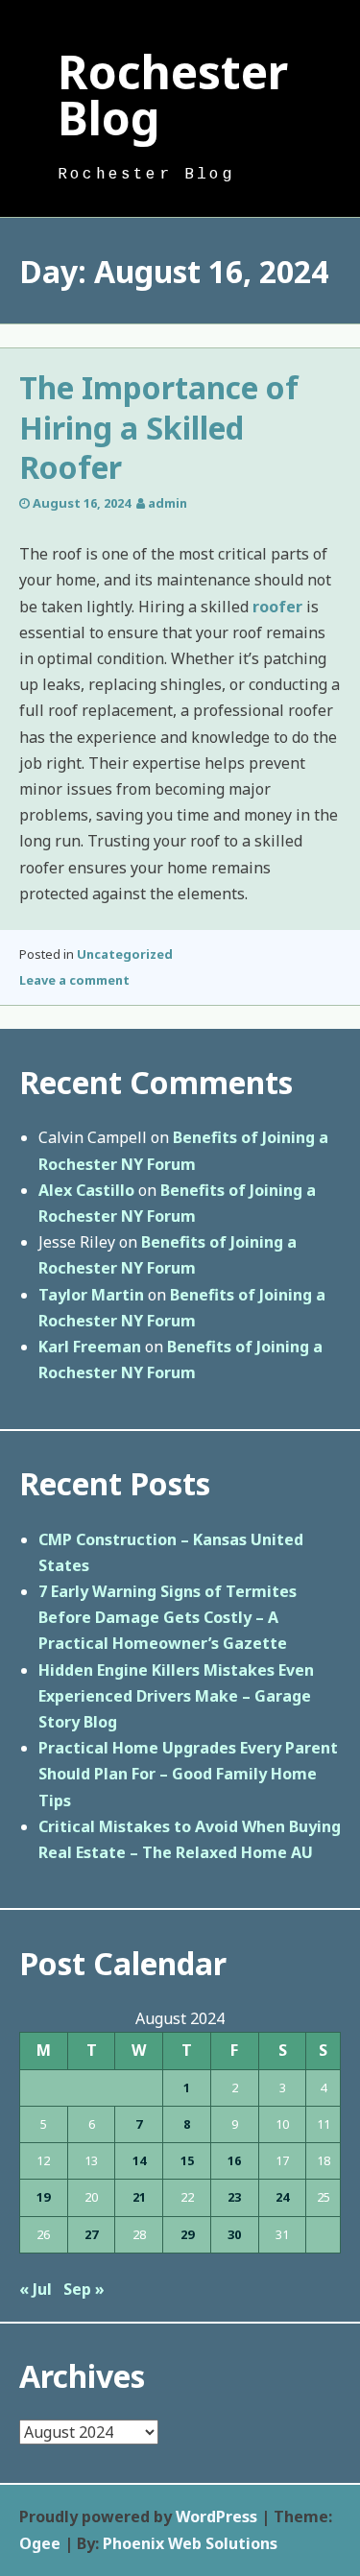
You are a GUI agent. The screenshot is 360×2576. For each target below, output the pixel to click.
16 (234, 2160)
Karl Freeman (90, 1347)
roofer (277, 607)
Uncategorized (125, 954)
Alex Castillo (86, 1190)
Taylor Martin (91, 1295)
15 (187, 2160)
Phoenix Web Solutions (190, 2543)
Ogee (40, 2543)
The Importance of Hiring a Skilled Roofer (159, 427)
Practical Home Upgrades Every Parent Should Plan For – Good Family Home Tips (188, 1774)
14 (139, 2160)
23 (234, 2197)
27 (91, 2234)
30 (234, 2234)
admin (168, 503)
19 (43, 2197)
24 (282, 2197)
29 (187, 2234)
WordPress (216, 2516)
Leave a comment (74, 980)
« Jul (36, 2289)
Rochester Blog (173, 95)
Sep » (84, 2289)
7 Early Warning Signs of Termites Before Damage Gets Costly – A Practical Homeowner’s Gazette (168, 1617)
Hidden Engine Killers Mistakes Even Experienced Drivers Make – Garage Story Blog (176, 1696)
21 (139, 2197)
